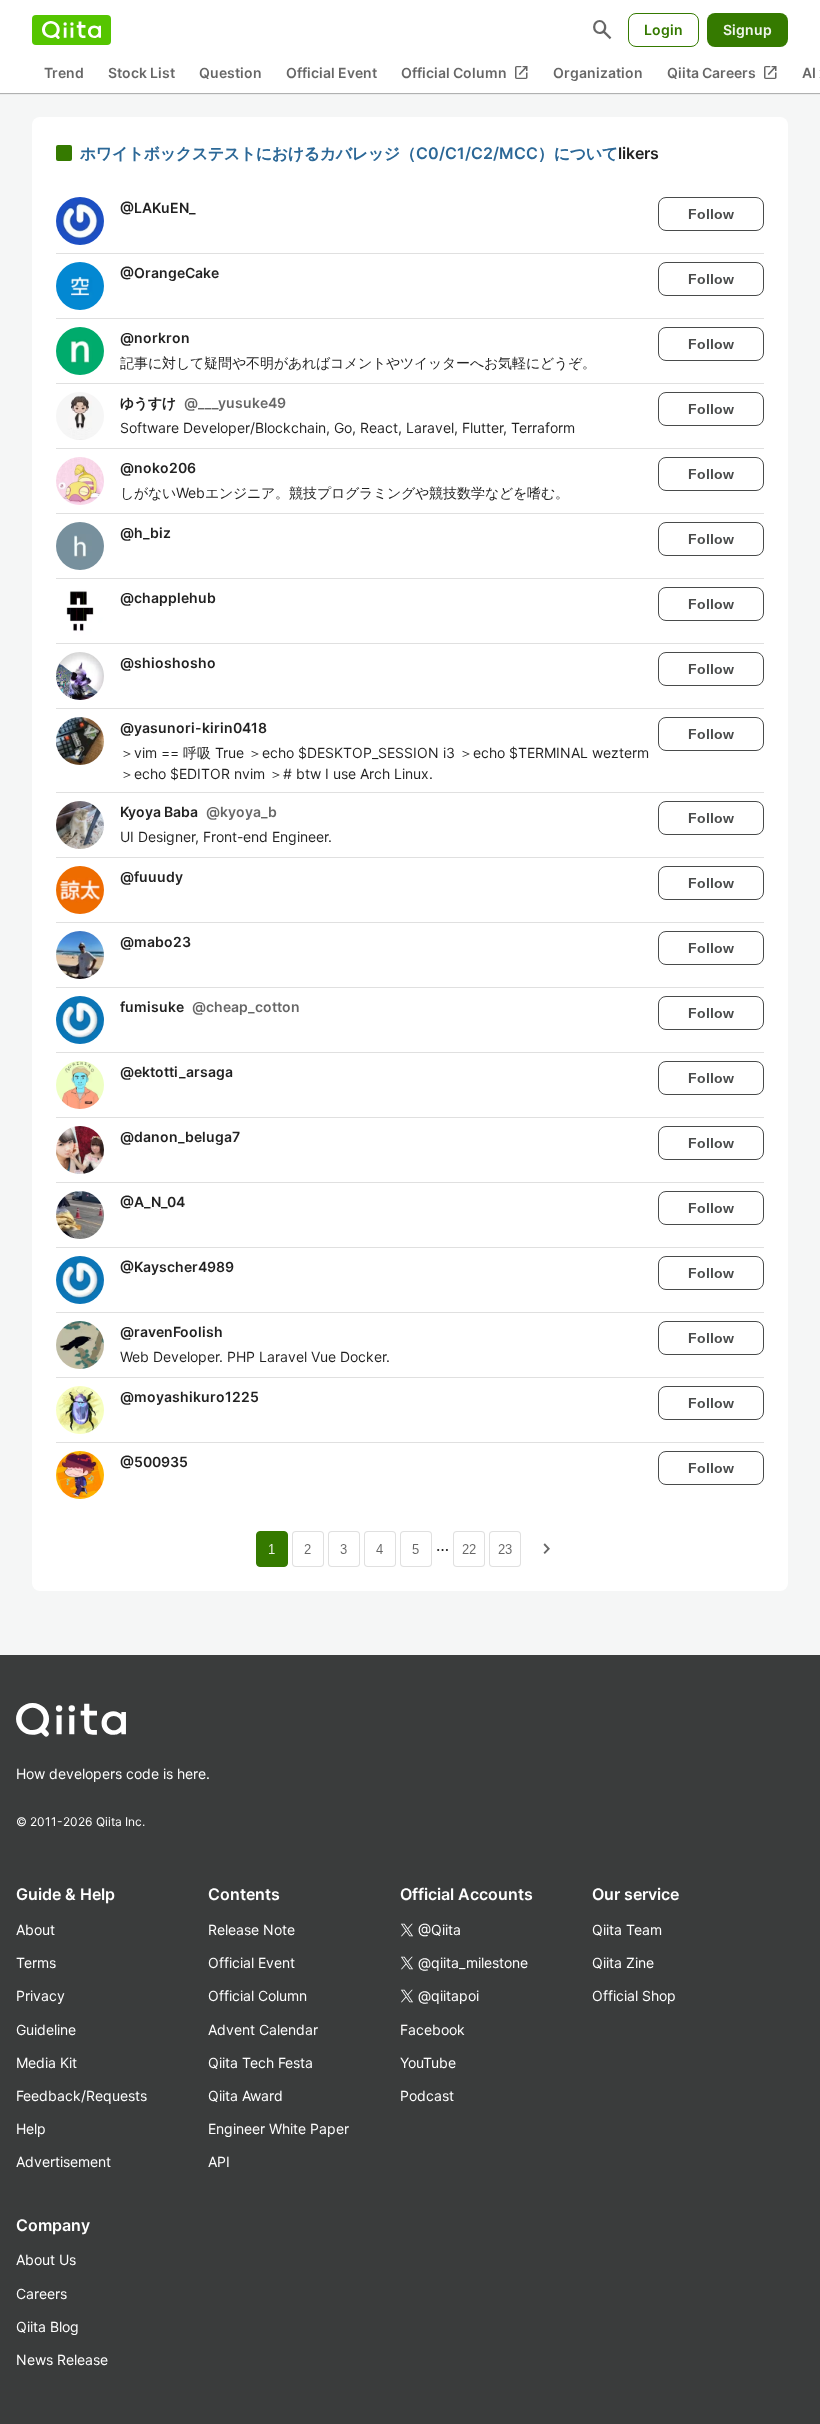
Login (663, 29)
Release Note (251, 1929)
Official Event (331, 72)
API (219, 2161)
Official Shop (634, 1995)
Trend (64, 72)
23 (505, 1549)
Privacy (40, 1995)
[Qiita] (71, 30)
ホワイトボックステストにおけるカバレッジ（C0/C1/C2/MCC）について (349, 153)
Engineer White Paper (278, 2128)
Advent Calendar (263, 2029)
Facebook (432, 2029)
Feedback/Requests (81, 2095)
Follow (711, 214)
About (35, 1929)
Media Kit (46, 2062)
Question (230, 72)
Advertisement (63, 2161)
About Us (46, 2259)
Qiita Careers (722, 73)
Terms (36, 1962)
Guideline (46, 2029)
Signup (747, 29)
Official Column (465, 73)
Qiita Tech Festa (260, 2062)
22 (469, 1549)
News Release (62, 2359)
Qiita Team (627, 1929)
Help (31, 2128)
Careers (41, 2293)
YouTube (428, 2062)
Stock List (141, 72)
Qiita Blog (47, 2326)
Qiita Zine (623, 1962)
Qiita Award (245, 2095)
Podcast (427, 2095)
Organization (598, 72)
